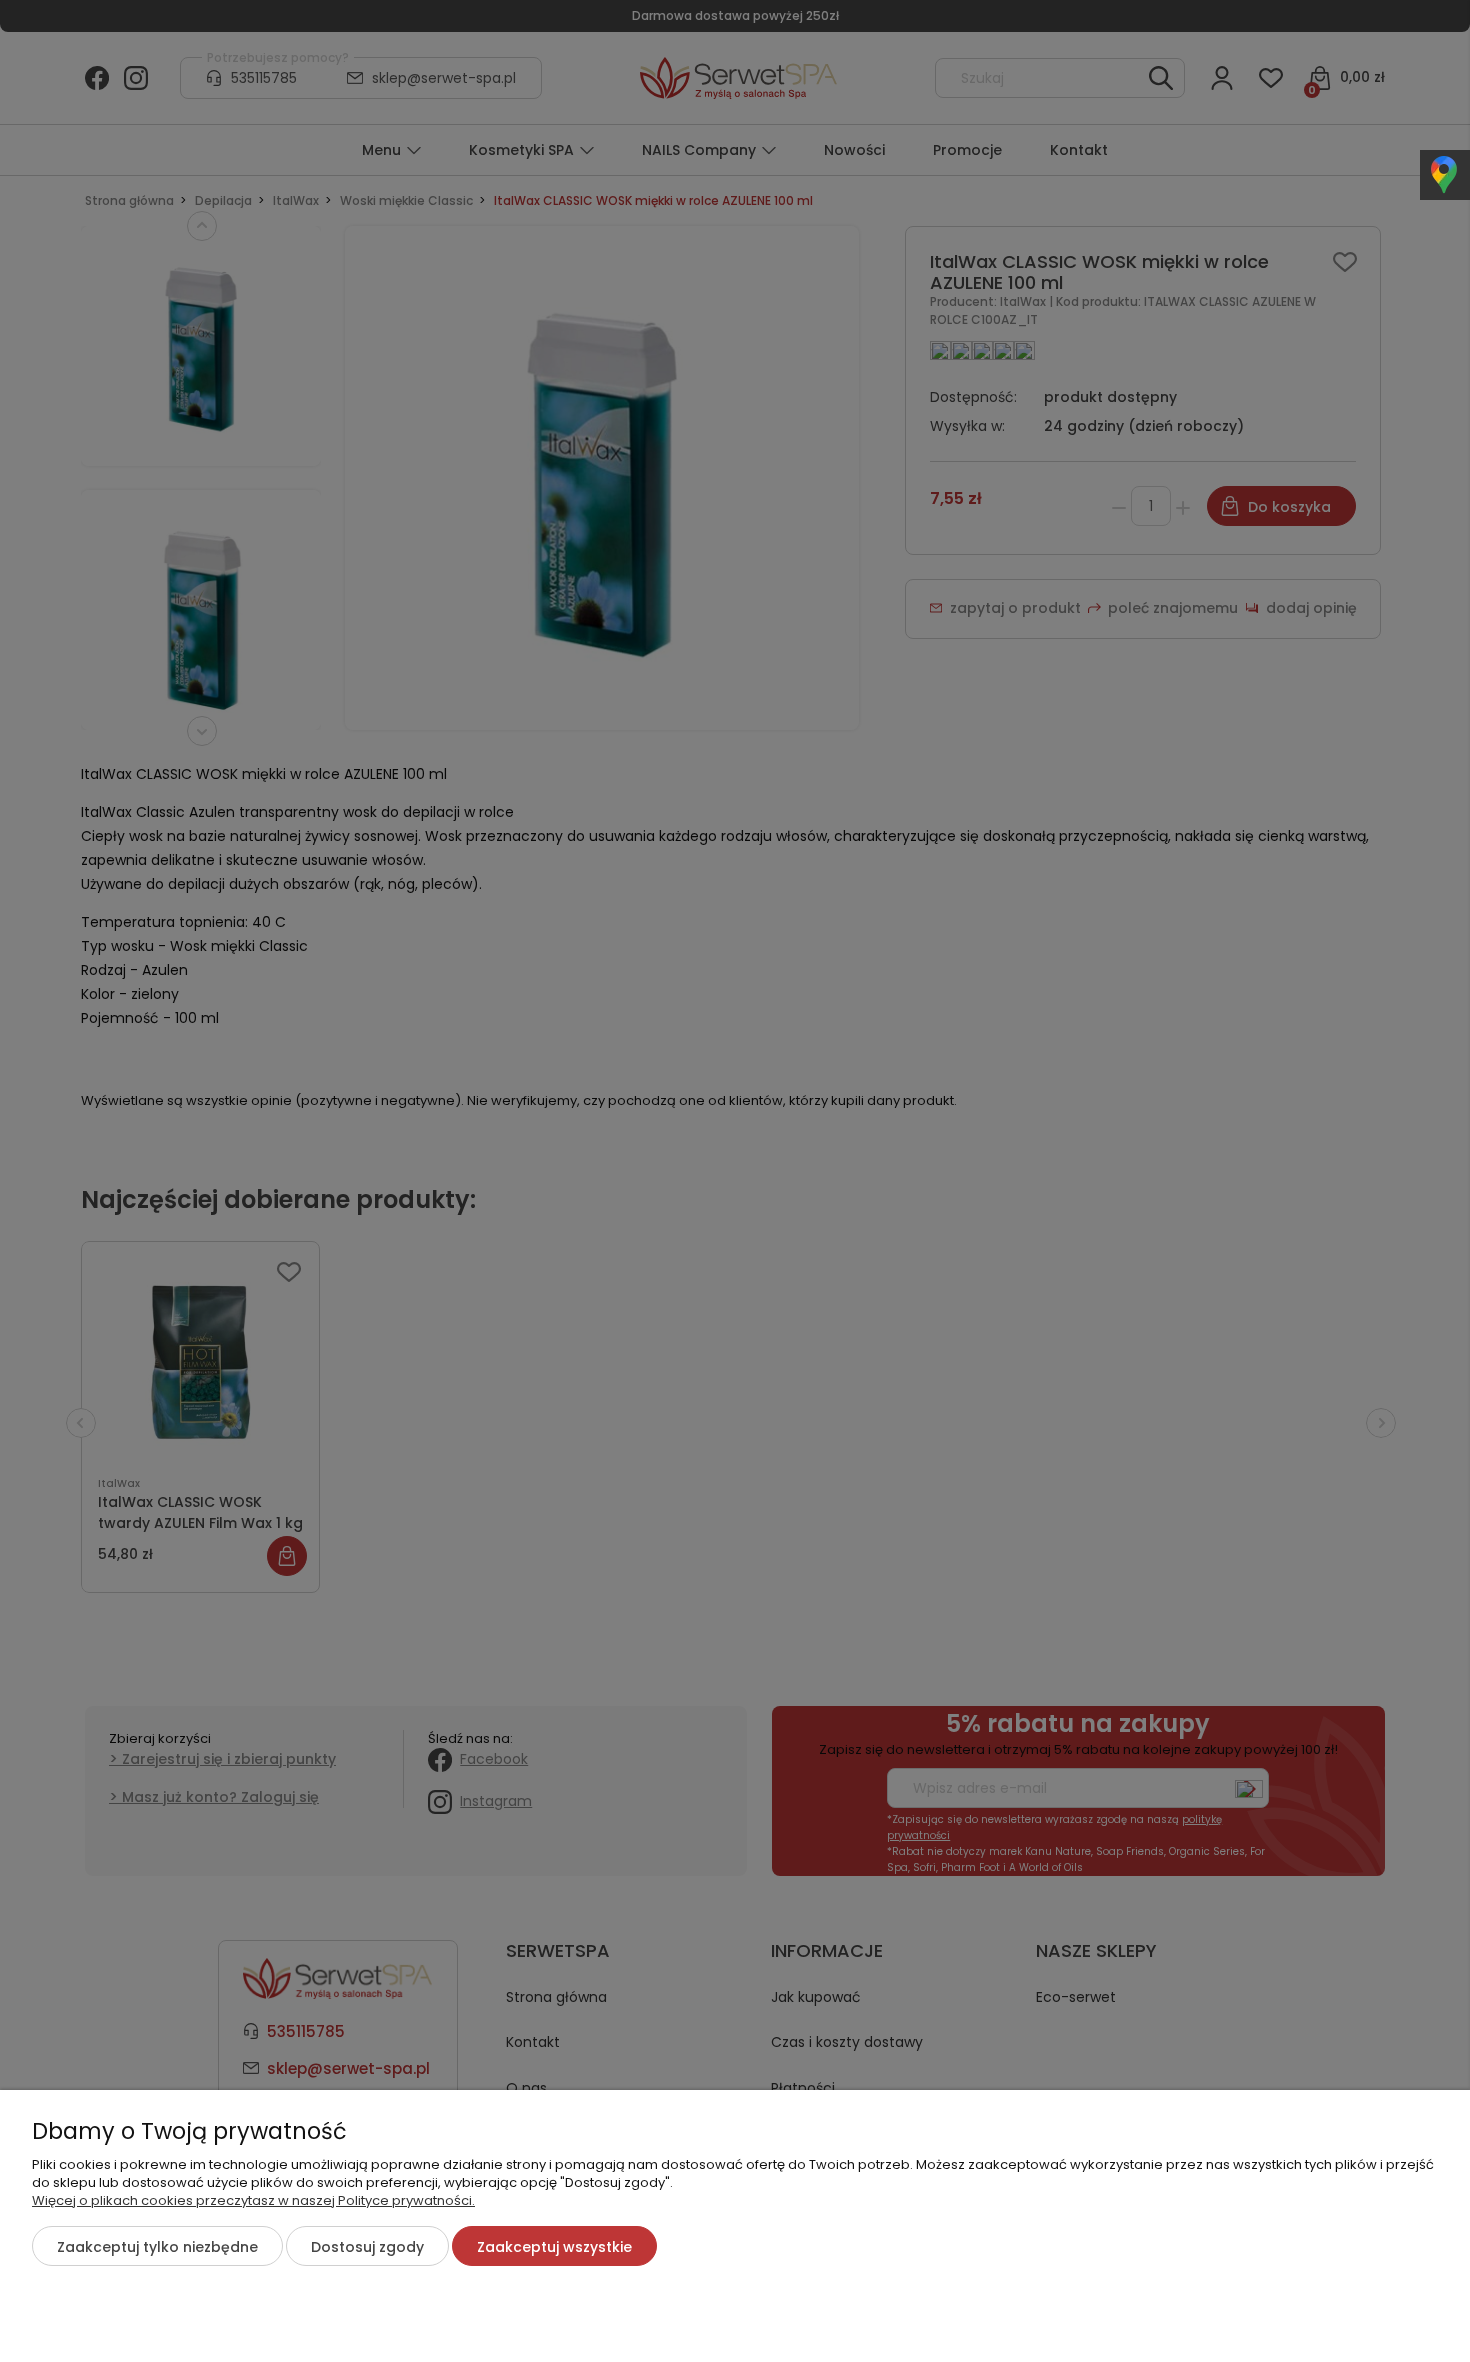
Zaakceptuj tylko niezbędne (157, 2247)
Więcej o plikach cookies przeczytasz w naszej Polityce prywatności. (253, 2200)
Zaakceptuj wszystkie (554, 2247)
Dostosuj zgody (367, 2247)
